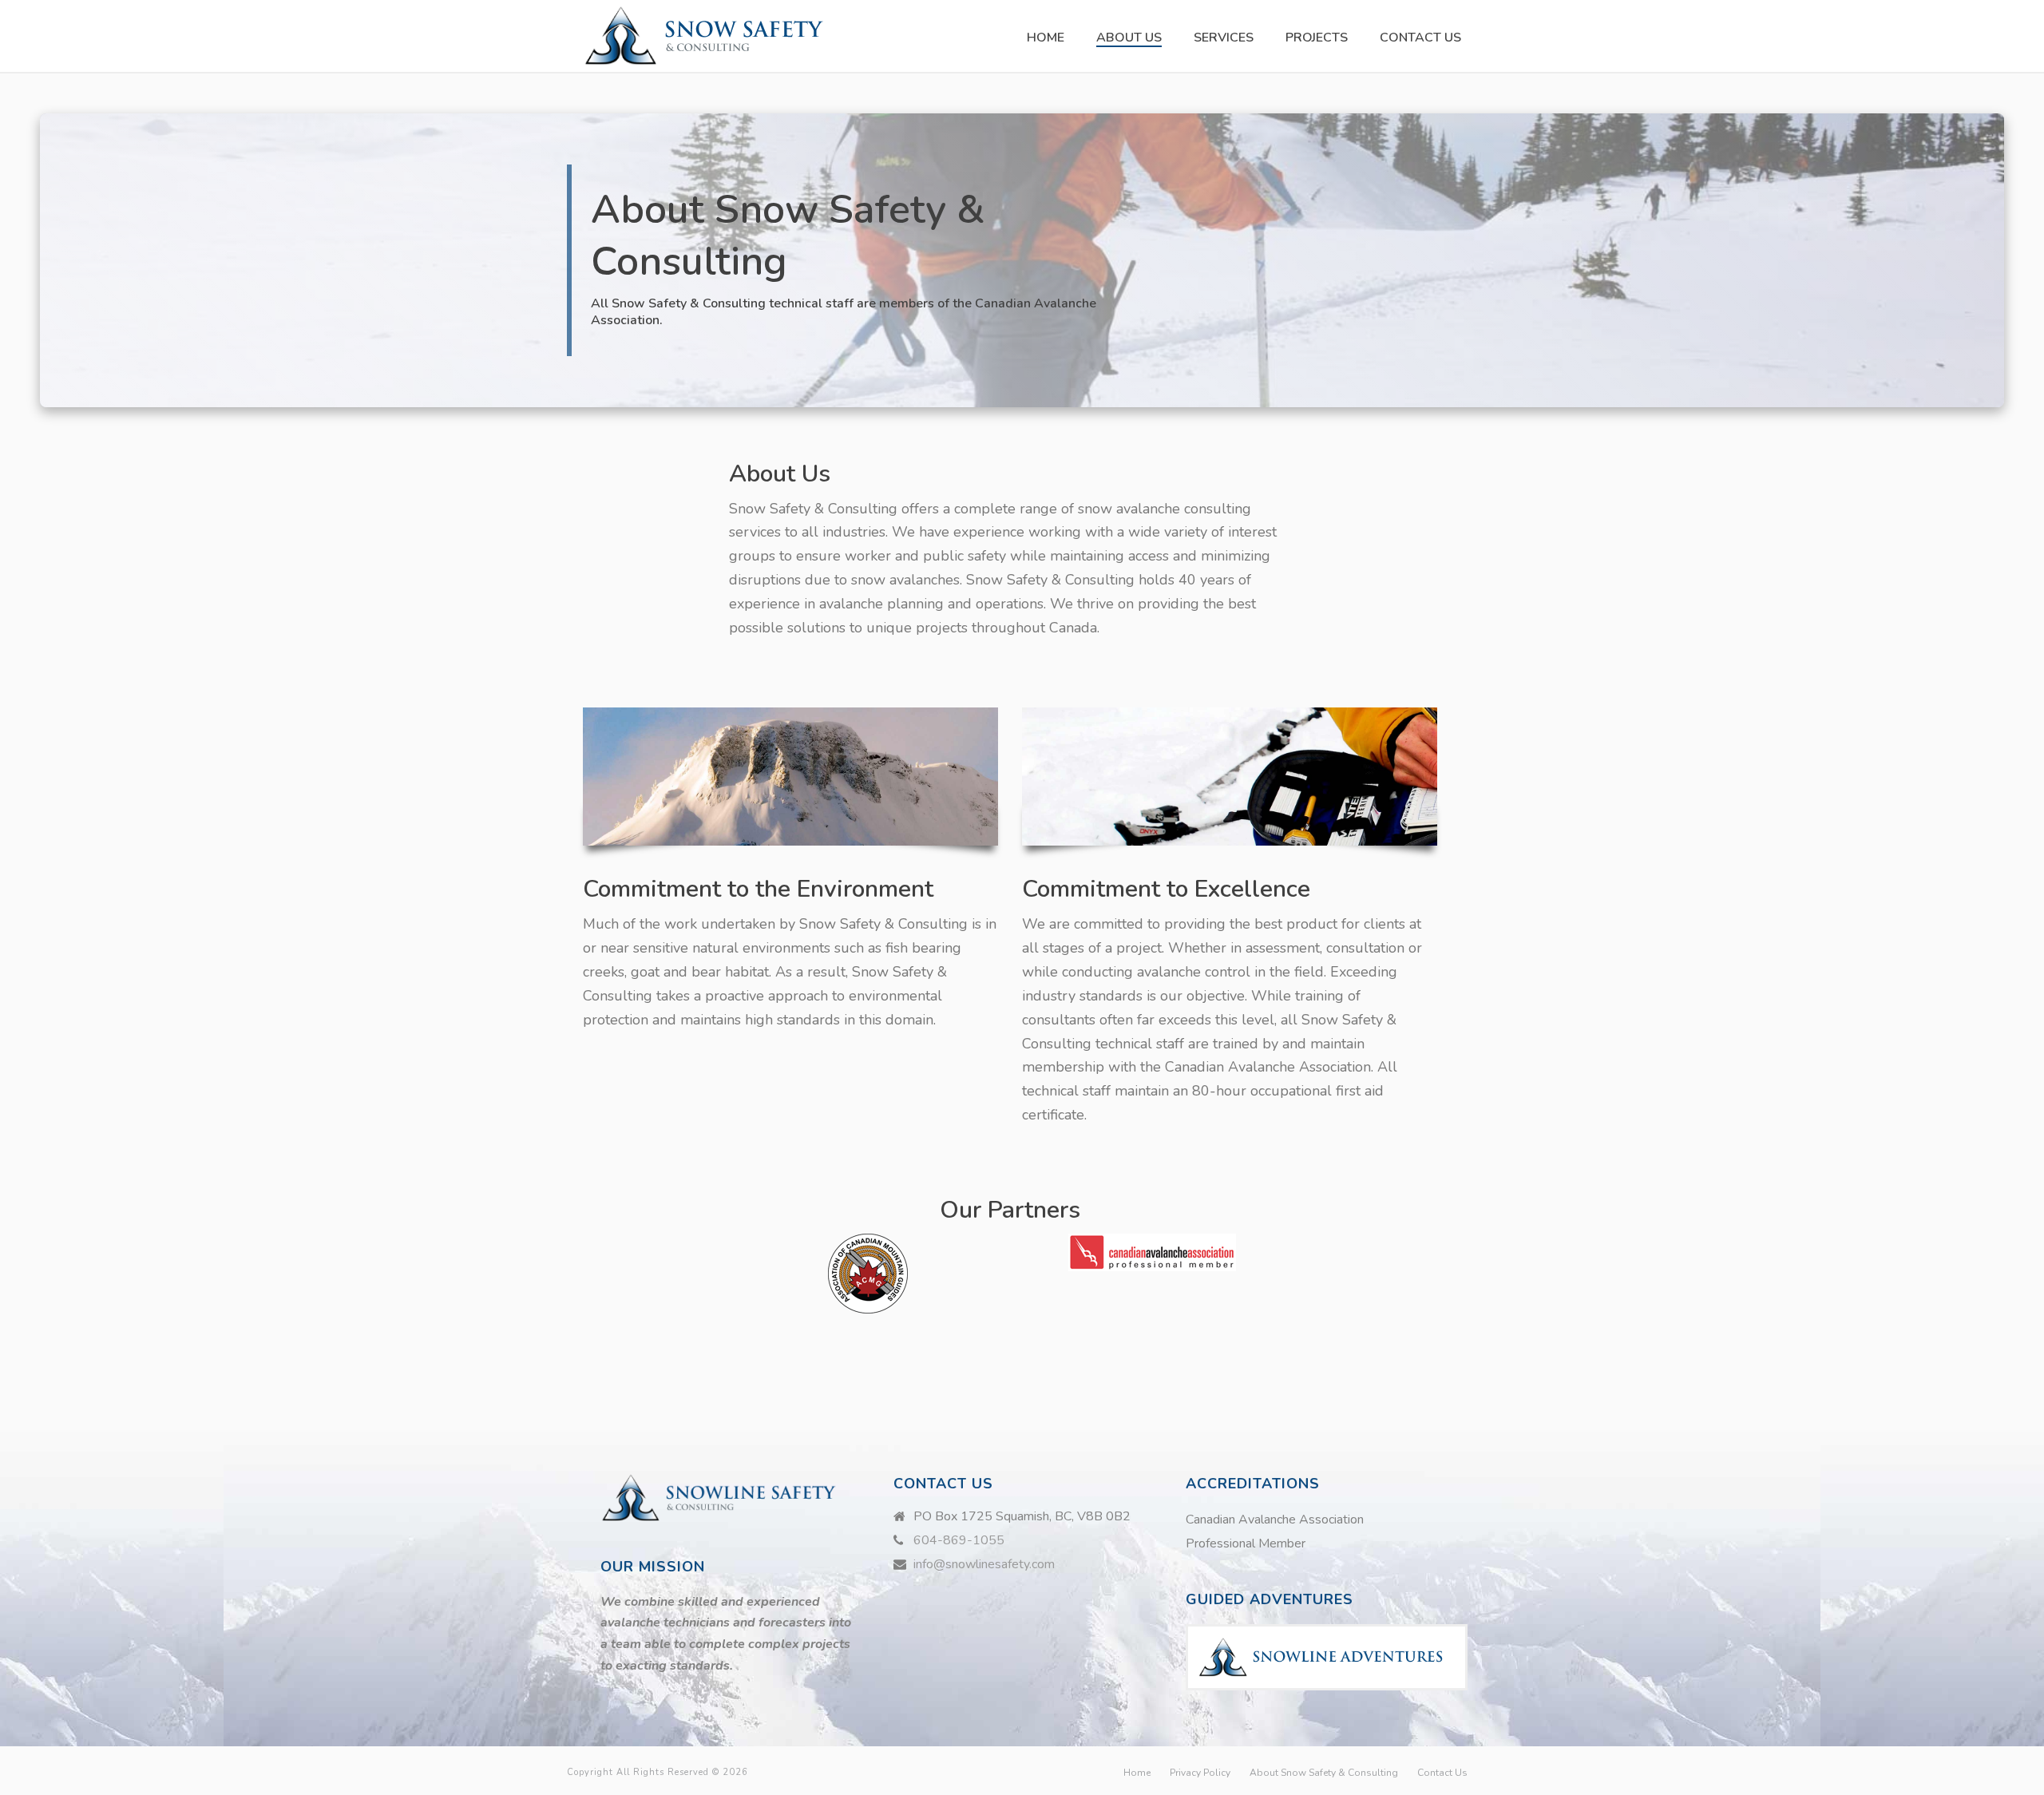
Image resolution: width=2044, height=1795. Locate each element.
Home (1046, 38)
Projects (1317, 38)
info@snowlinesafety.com (984, 1564)
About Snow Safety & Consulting (1324, 1773)
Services (1224, 38)
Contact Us (1420, 38)
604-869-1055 (959, 1540)
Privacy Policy (1200, 1773)
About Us (1129, 38)
